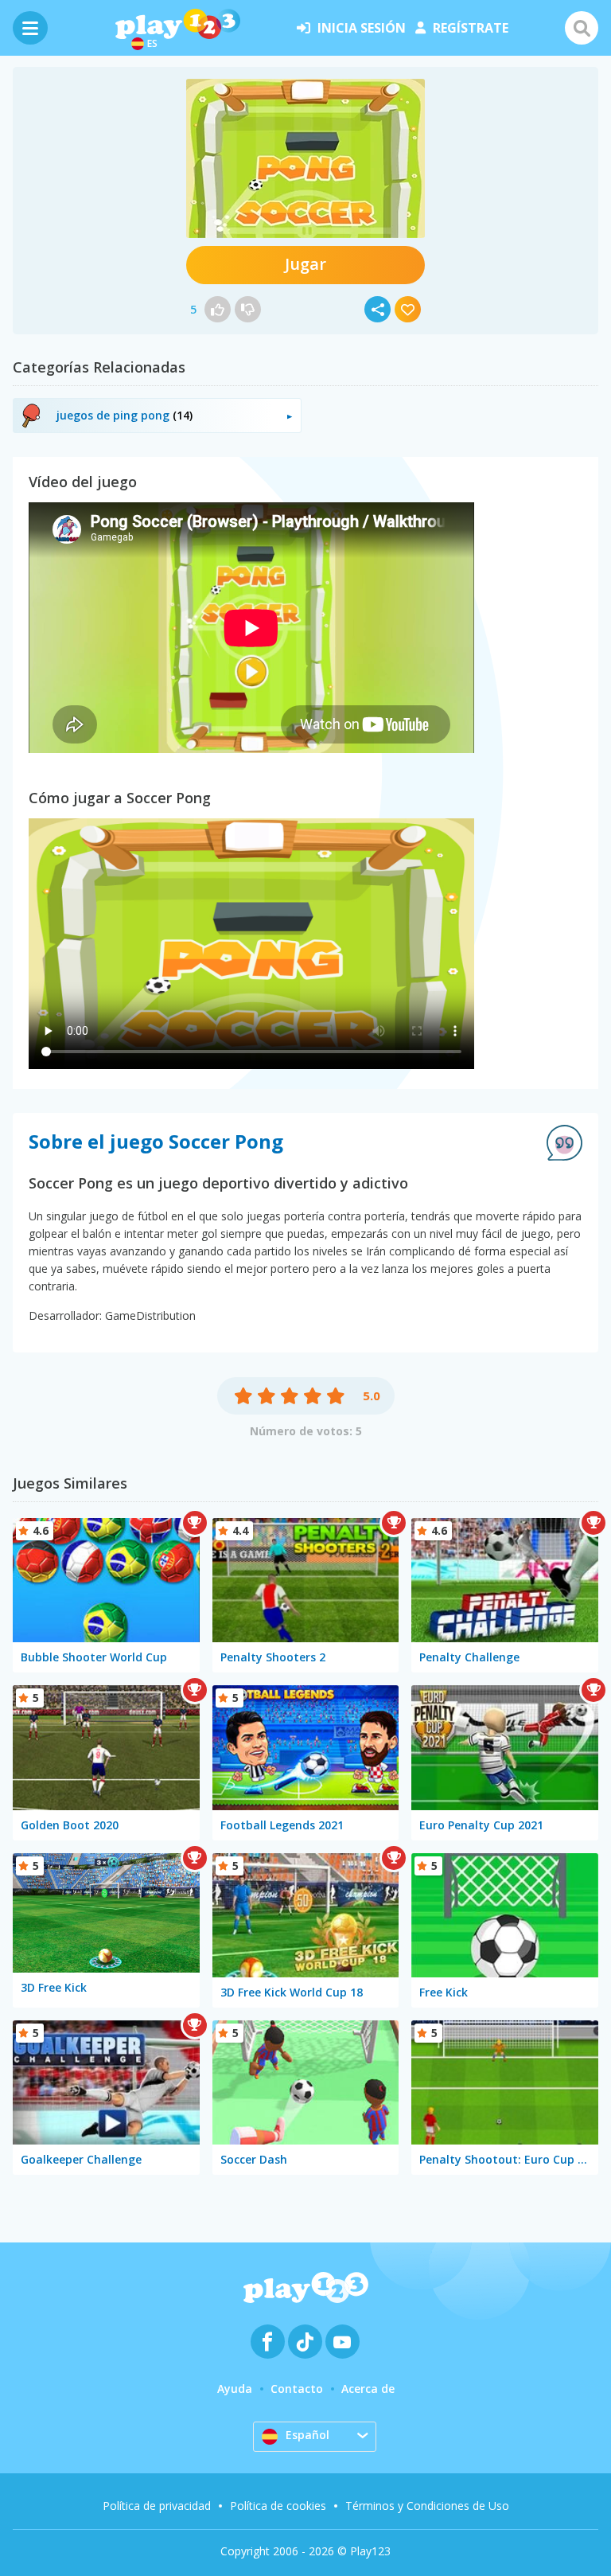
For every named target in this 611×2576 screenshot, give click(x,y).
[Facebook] (268, 2342)
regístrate (471, 28)
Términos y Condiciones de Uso (427, 2506)
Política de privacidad (157, 2506)
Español (307, 2435)
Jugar (305, 264)
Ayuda (235, 2389)
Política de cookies (278, 2506)
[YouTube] (342, 2342)
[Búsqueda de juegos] (582, 28)
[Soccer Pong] (305, 158)
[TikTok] (305, 2342)
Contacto (297, 2389)
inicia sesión (362, 28)
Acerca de (368, 2389)
